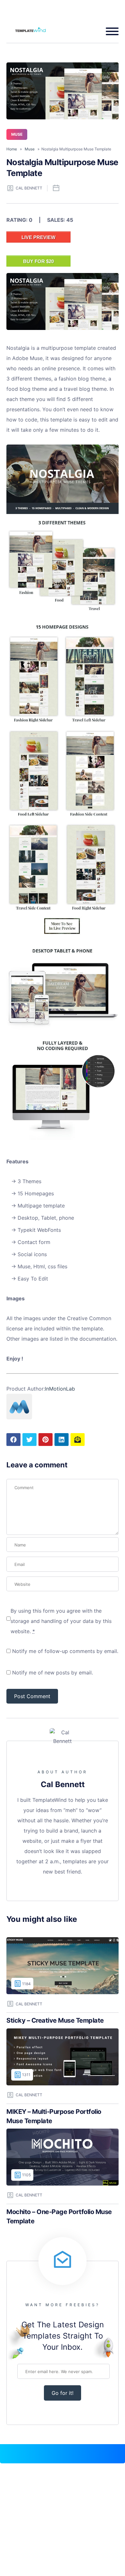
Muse (17, 134)
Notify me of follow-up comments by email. (65, 1651)
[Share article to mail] (78, 1440)
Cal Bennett (29, 188)
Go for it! (63, 2393)
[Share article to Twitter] (29, 1440)
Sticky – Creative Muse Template (55, 2020)
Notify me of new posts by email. (53, 1673)
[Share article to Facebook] (13, 1440)
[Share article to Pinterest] (46, 1440)
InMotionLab (60, 1389)
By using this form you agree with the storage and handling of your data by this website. (61, 1621)
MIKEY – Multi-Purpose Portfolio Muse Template (54, 2116)
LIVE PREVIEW (38, 237)
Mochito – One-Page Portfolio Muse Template (59, 2216)
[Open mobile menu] (110, 31)
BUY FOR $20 (38, 261)
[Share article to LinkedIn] (62, 1440)
